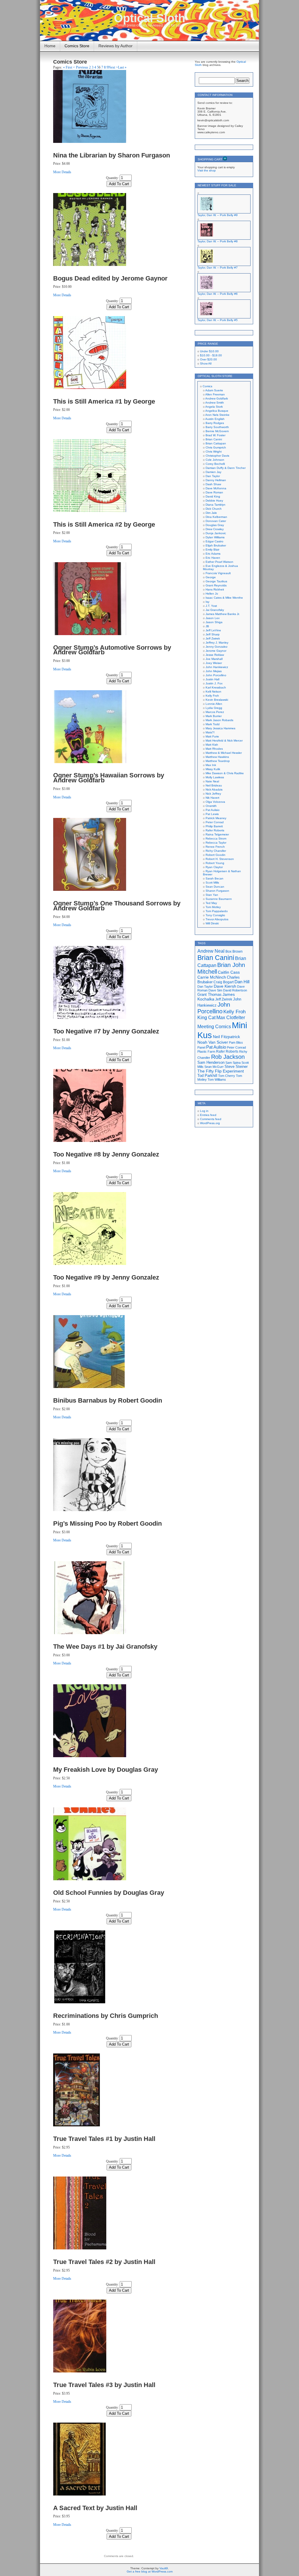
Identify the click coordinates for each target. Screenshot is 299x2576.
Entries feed (208, 1115)
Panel (201, 1047)
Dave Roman (214, 492)
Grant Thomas (210, 995)
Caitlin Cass (229, 972)
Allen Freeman (215, 394)
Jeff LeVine (213, 630)
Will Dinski (212, 923)
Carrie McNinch (212, 977)
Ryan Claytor (214, 867)
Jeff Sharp (213, 634)
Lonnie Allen (214, 704)
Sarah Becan (214, 878)
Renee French (215, 847)
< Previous (81, 67)
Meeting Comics (214, 1026)
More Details (62, 172)
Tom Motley (213, 907)
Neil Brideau (214, 785)
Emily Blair (212, 550)
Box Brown (234, 951)
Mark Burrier (214, 716)
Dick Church (214, 509)
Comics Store (77, 46)
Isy (207, 602)
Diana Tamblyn (215, 505)
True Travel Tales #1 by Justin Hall (104, 2139)
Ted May (211, 903)
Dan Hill (242, 982)
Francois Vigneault (218, 573)
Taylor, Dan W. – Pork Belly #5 (218, 320)
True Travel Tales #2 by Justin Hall (104, 2262)
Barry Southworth (217, 427)
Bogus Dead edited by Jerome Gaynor (110, 278)
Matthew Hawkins (217, 757)
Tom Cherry (227, 1076)
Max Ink (211, 765)
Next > (113, 67)
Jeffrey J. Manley (217, 643)
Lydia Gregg (214, 708)
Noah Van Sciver (213, 1042)
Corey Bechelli (215, 464)
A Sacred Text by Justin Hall (95, 2508)
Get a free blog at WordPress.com (150, 2571)
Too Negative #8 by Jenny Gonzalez (106, 1154)
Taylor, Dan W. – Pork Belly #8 (218, 241)
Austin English (215, 419)
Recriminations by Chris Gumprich (106, 2016)
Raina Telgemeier (217, 834)
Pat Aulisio (213, 810)
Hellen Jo (212, 594)
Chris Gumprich (216, 447)
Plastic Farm (206, 1052)
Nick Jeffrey (213, 794)
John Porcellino (216, 675)
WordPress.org (210, 1123)
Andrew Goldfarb (217, 398)
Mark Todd (213, 724)
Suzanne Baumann (219, 899)
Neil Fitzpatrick (226, 1037)
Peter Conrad (215, 822)
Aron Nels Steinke (217, 415)
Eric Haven (213, 558)
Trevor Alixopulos (217, 919)
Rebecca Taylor (216, 843)
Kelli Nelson (213, 692)
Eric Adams (213, 554)
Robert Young (215, 863)
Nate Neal (212, 781)
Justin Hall (212, 679)
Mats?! (210, 732)
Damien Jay (213, 472)
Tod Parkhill (207, 1076)
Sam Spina (233, 1063)
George (211, 577)
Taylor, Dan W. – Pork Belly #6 (218, 294)
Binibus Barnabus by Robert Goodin (108, 1400)
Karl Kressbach (216, 687)
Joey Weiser (214, 663)
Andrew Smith (215, 403)
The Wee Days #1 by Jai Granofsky (105, 1647)
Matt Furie (212, 736)
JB (207, 626)
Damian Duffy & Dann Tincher (226, 468)
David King (213, 496)
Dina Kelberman (216, 517)
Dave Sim (215, 990)
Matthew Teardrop (218, 761)
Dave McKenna (216, 488)
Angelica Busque (217, 411)
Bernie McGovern (217, 431)
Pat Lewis (212, 814)
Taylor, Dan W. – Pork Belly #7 (218, 268)
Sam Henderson (211, 1062)
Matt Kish (212, 745)
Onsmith (211, 806)
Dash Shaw (213, 484)
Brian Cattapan (216, 443)
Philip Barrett (214, 826)
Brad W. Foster (215, 435)
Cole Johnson (215, 460)
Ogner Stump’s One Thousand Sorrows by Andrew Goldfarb (117, 906)
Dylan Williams (215, 537)
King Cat (206, 1018)
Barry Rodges (215, 423)
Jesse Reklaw (215, 655)
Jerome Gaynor (216, 651)
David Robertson (235, 990)
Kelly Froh (212, 696)
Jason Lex (213, 618)
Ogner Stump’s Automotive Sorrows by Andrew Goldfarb (112, 650)
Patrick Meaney (216, 818)
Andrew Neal (211, 951)
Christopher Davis (217, 456)
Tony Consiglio (215, 915)
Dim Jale (211, 513)
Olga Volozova (215, 802)
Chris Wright (214, 452)
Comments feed (211, 1119)
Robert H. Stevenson (220, 859)
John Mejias (214, 671)
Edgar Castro (214, 541)
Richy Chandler (216, 851)
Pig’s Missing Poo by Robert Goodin (107, 1523)
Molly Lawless (215, 777)
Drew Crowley (215, 529)
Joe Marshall (214, 659)
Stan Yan (212, 895)
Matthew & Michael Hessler (224, 753)
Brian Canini (214, 439)
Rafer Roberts (215, 830)
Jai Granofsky (215, 610)
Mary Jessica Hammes (220, 728)
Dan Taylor (213, 476)
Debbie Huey (214, 501)
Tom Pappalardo (217, 911)
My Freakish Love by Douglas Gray (106, 1770)
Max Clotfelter (231, 1017)
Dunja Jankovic (216, 533)
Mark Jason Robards (219, 720)
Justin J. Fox (214, 683)
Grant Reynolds (216, 585)
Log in (204, 1111)
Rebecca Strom (216, 838)
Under (209, 351)
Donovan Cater (216, 521)
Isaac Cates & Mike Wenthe (224, 598)
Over (208, 359)
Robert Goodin (215, 855)
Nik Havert (212, 798)
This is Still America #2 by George (104, 524)
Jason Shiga (214, 622)
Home (50, 46)
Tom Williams (217, 1080)
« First (68, 67)
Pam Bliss (236, 1042)
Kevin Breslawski (217, 700)
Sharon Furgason (217, 891)
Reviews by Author (115, 46)
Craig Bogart (224, 982)
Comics (207, 386)
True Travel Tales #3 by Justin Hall (104, 2385)
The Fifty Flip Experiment (221, 1071)
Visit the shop (207, 170)
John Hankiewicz (217, 667)
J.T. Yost (211, 606)
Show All (206, 363)
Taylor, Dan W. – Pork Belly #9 (218, 215)
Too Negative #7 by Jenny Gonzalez (106, 1031)
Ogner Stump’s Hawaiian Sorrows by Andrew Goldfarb (109, 778)
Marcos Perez (215, 712)
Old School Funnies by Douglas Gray (109, 1893)
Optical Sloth (149, 18)
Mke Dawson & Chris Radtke (225, 773)
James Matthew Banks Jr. (223, 614)
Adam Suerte (214, 390)
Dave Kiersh (225, 986)
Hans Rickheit (215, 589)
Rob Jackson (228, 1057)
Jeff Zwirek (213, 638)
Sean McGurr (214, 1067)
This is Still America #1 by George (104, 401)
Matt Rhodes (214, 749)
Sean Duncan (215, 887)
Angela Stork (214, 407)
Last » (122, 67)
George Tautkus (216, 581)
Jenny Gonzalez (217, 647)
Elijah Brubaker (216, 545)
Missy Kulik (213, 769)
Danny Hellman (216, 480)
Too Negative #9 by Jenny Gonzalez (106, 1277)
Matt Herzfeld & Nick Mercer (224, 741)
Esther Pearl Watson (219, 562)
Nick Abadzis (214, 790)
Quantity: (112, 178)
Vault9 (164, 2568)
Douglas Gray (215, 525)
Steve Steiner (236, 1067)
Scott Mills (212, 883)
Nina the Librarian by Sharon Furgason (112, 155)
